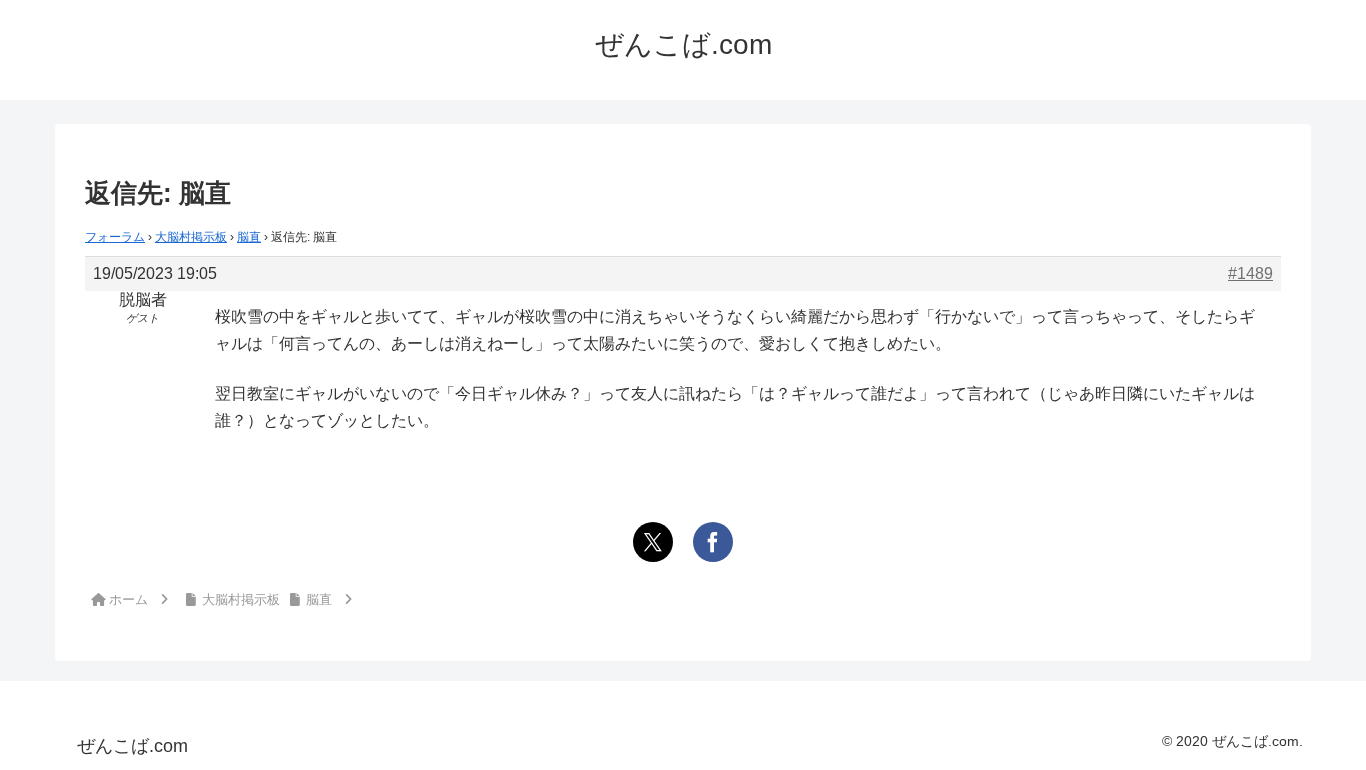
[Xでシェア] (653, 542)
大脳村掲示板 (191, 237)
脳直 (249, 237)
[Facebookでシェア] (713, 542)
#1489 (1250, 273)
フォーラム (115, 237)
